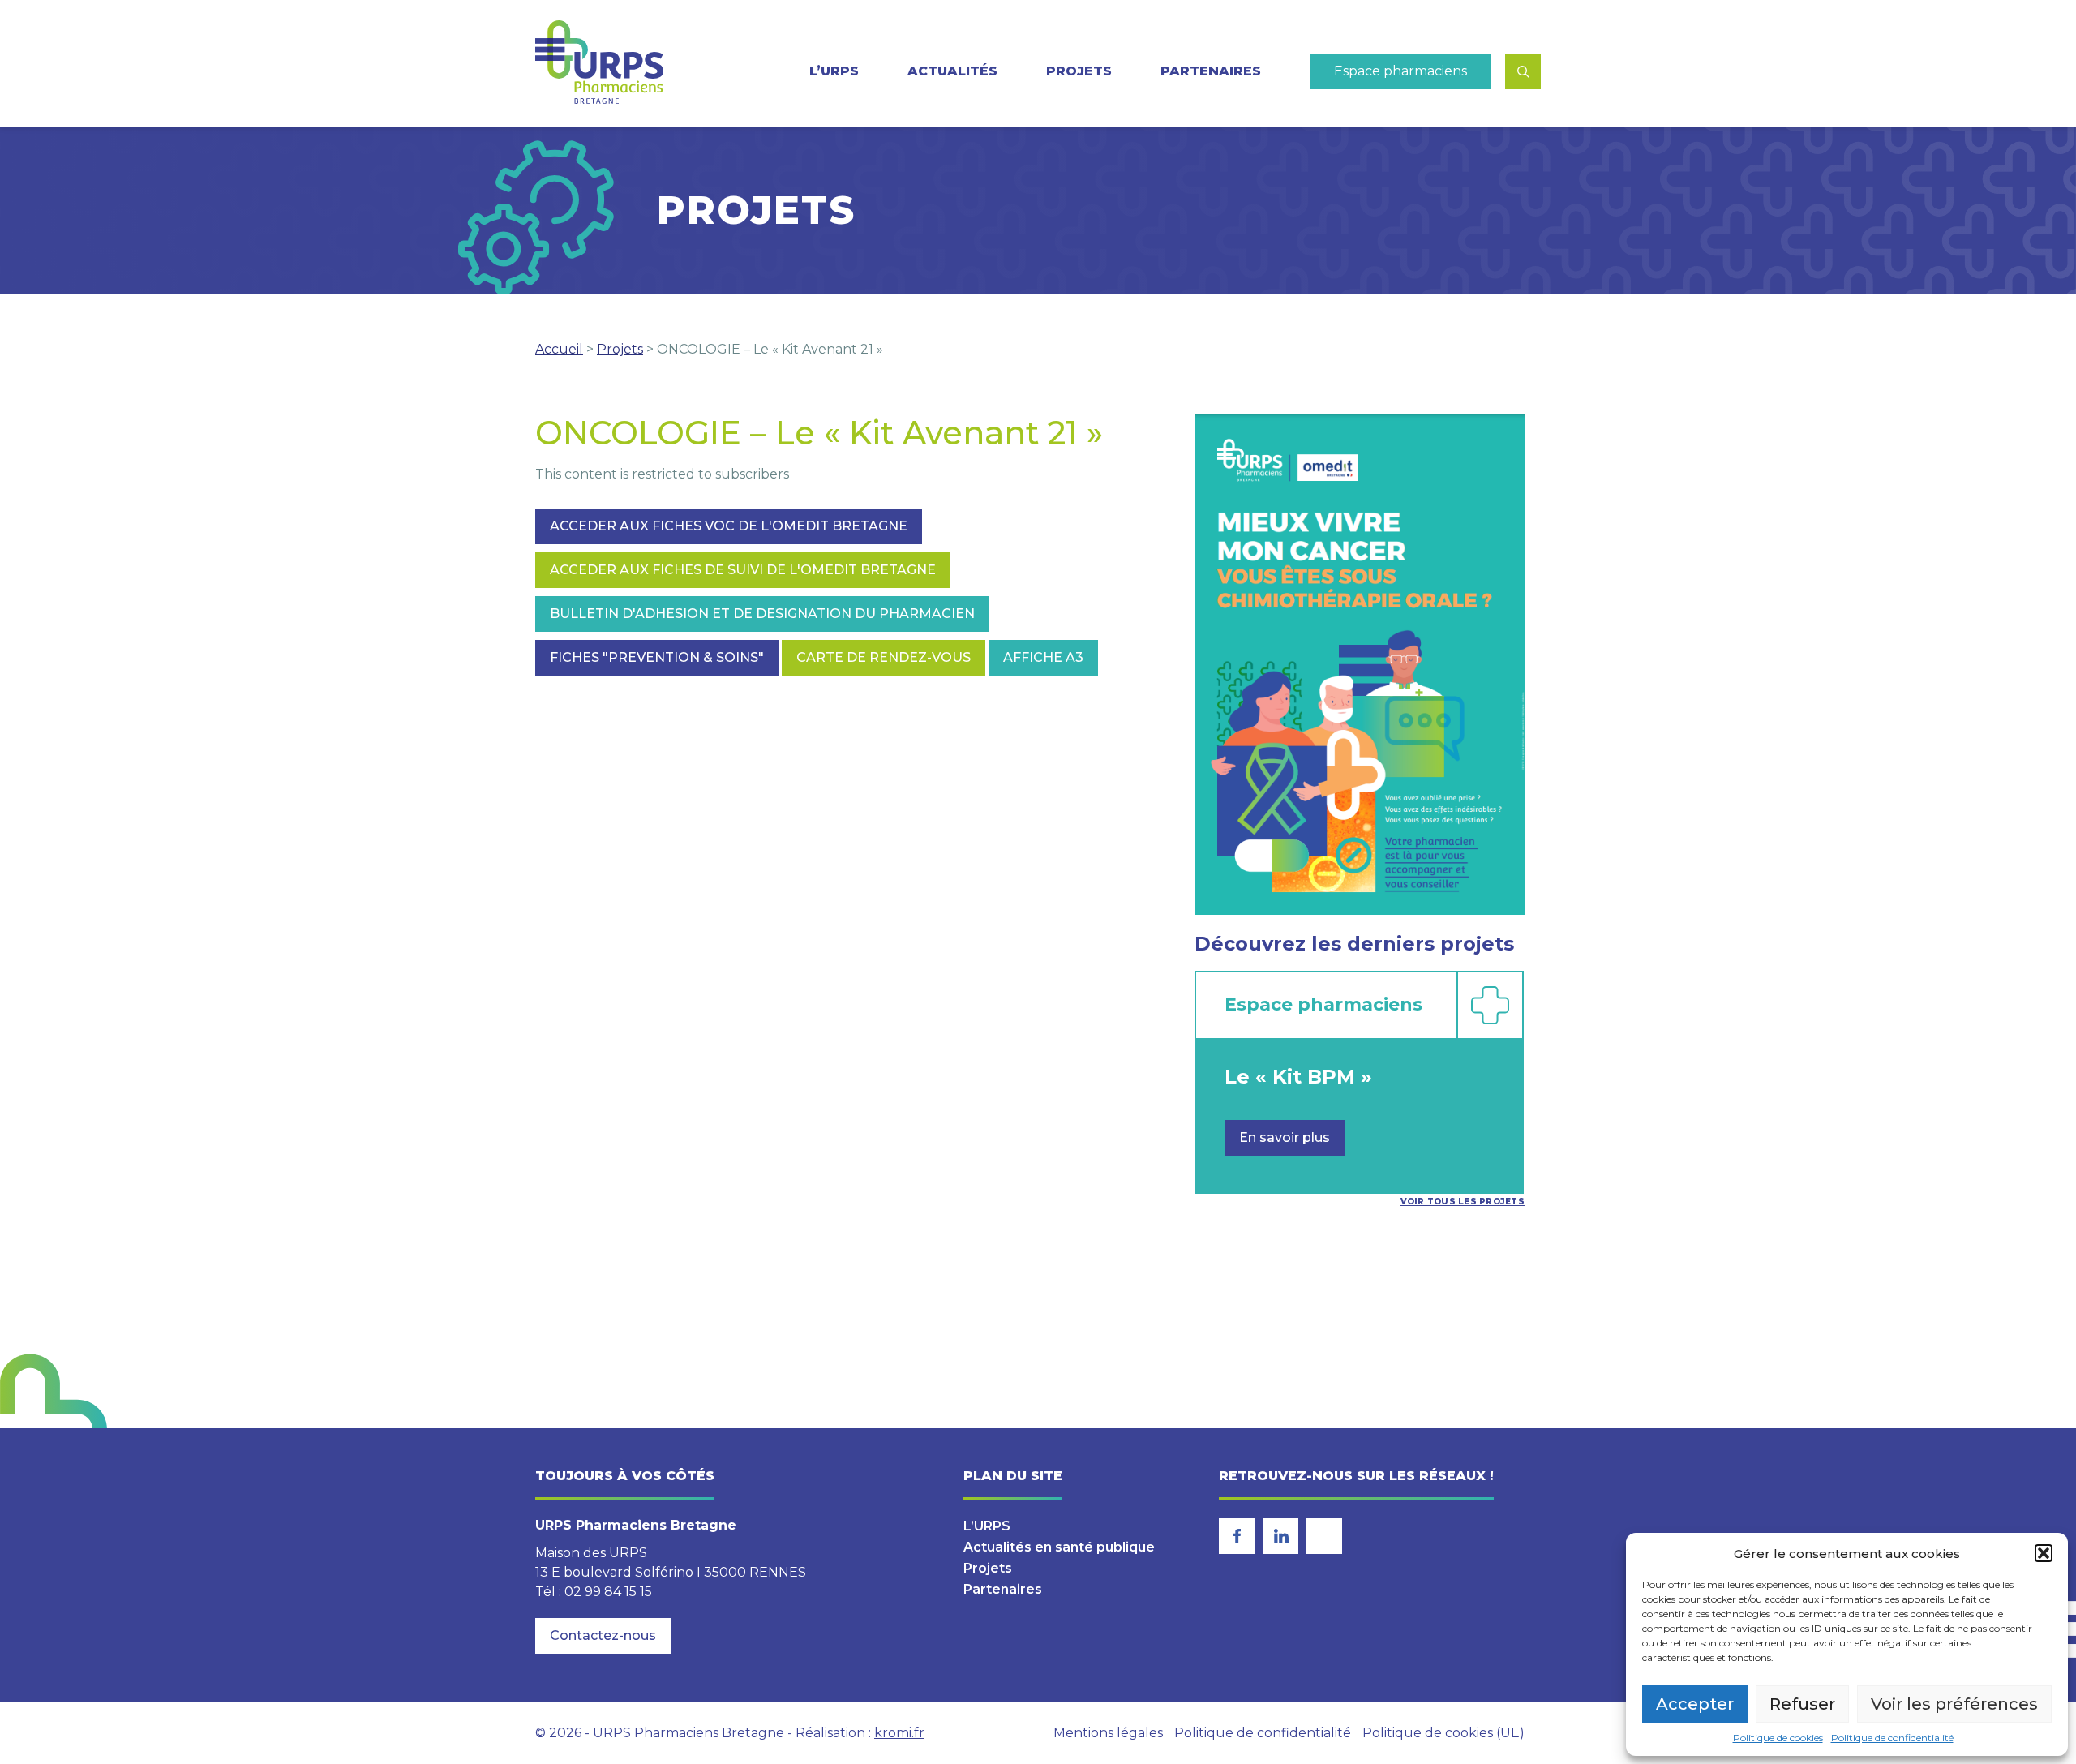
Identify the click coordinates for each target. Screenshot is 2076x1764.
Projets (1079, 71)
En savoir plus (1285, 1137)
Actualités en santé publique (1059, 1547)
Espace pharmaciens (1400, 71)
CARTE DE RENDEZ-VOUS (884, 657)
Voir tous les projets (1463, 1202)
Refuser (1802, 1704)
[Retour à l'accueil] (599, 63)
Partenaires (1211, 71)
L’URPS (987, 1526)
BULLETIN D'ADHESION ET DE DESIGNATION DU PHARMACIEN (762, 614)
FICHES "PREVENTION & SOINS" (657, 657)
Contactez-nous (603, 1635)
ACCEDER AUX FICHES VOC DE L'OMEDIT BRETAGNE (729, 526)
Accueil (559, 349)
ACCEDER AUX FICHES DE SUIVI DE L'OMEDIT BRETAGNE (743, 570)
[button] (2044, 1553)
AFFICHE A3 (1043, 657)
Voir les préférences (1954, 1704)
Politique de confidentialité (1892, 1738)
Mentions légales (1108, 1733)
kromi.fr (899, 1733)
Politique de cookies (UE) (1443, 1733)
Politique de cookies (1778, 1738)
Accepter (1695, 1704)
